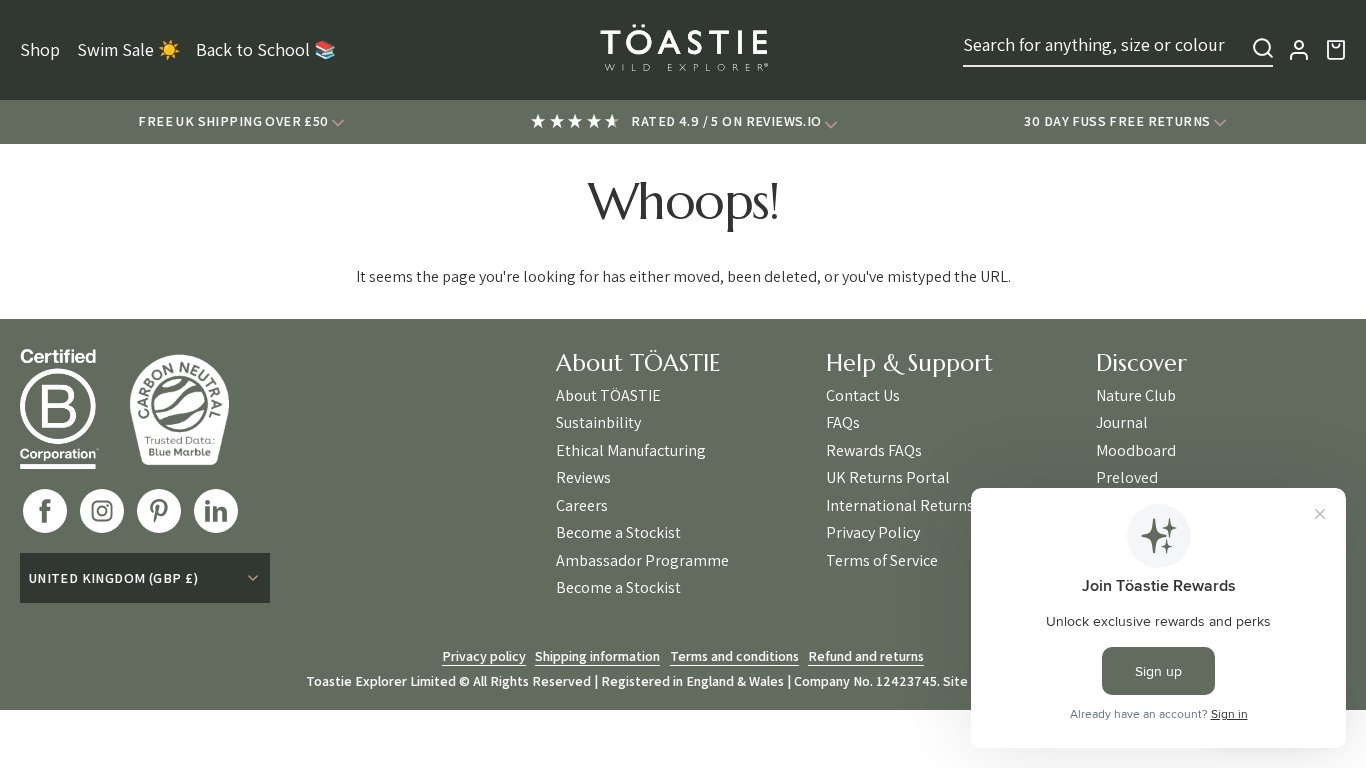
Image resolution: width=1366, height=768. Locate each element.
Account (1299, 50)
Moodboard (1136, 451)
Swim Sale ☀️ (128, 49)
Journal (1122, 423)
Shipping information (597, 656)
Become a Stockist (618, 533)
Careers (582, 506)
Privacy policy (484, 656)
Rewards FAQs (874, 451)
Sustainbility (598, 423)
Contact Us (863, 396)
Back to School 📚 (266, 49)
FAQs (843, 423)
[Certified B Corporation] (74, 409)
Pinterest (159, 511)
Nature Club (1136, 396)
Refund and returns (866, 656)
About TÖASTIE (608, 396)
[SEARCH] (1263, 48)
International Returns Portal (923, 506)
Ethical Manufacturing (631, 451)
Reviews (583, 478)
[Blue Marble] (194, 409)
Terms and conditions (734, 656)
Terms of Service (882, 561)
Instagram (102, 511)
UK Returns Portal (888, 478)
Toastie (683, 50)
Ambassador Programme (642, 561)
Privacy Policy (873, 533)
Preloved (1127, 478)
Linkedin (216, 511)
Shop (40, 49)
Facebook (45, 511)
